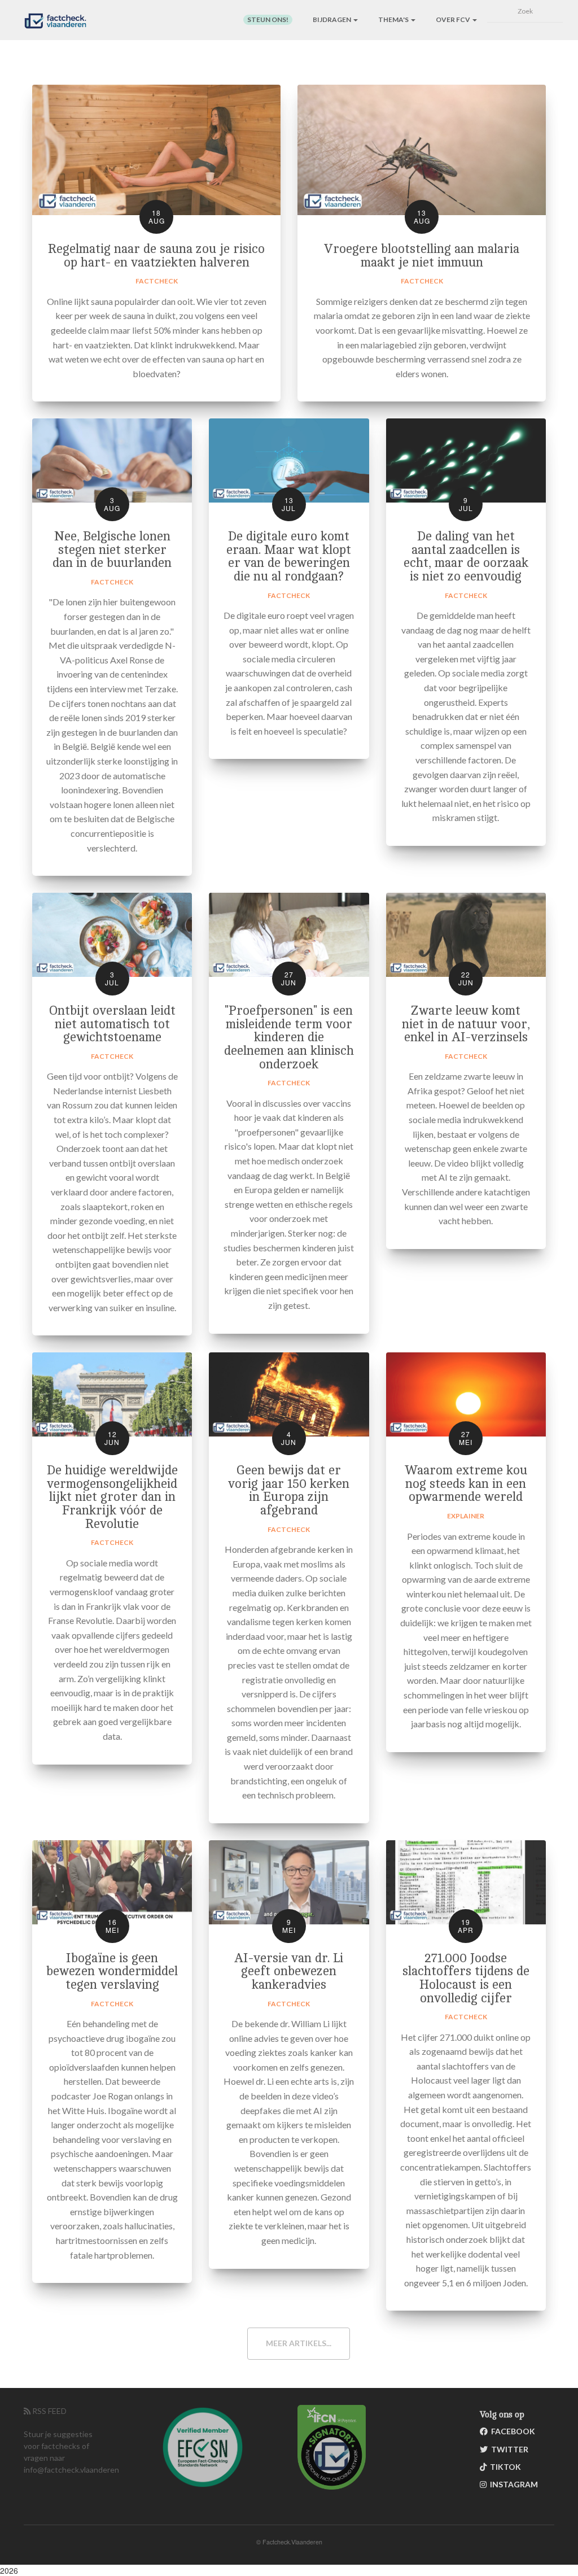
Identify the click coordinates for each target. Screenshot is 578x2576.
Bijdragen (332, 19)
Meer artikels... (299, 2343)
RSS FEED (49, 2411)
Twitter (508, 2449)
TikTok (504, 2467)
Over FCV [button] (454, 19)
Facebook (511, 2431)
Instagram (512, 2484)
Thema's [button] (394, 19)
